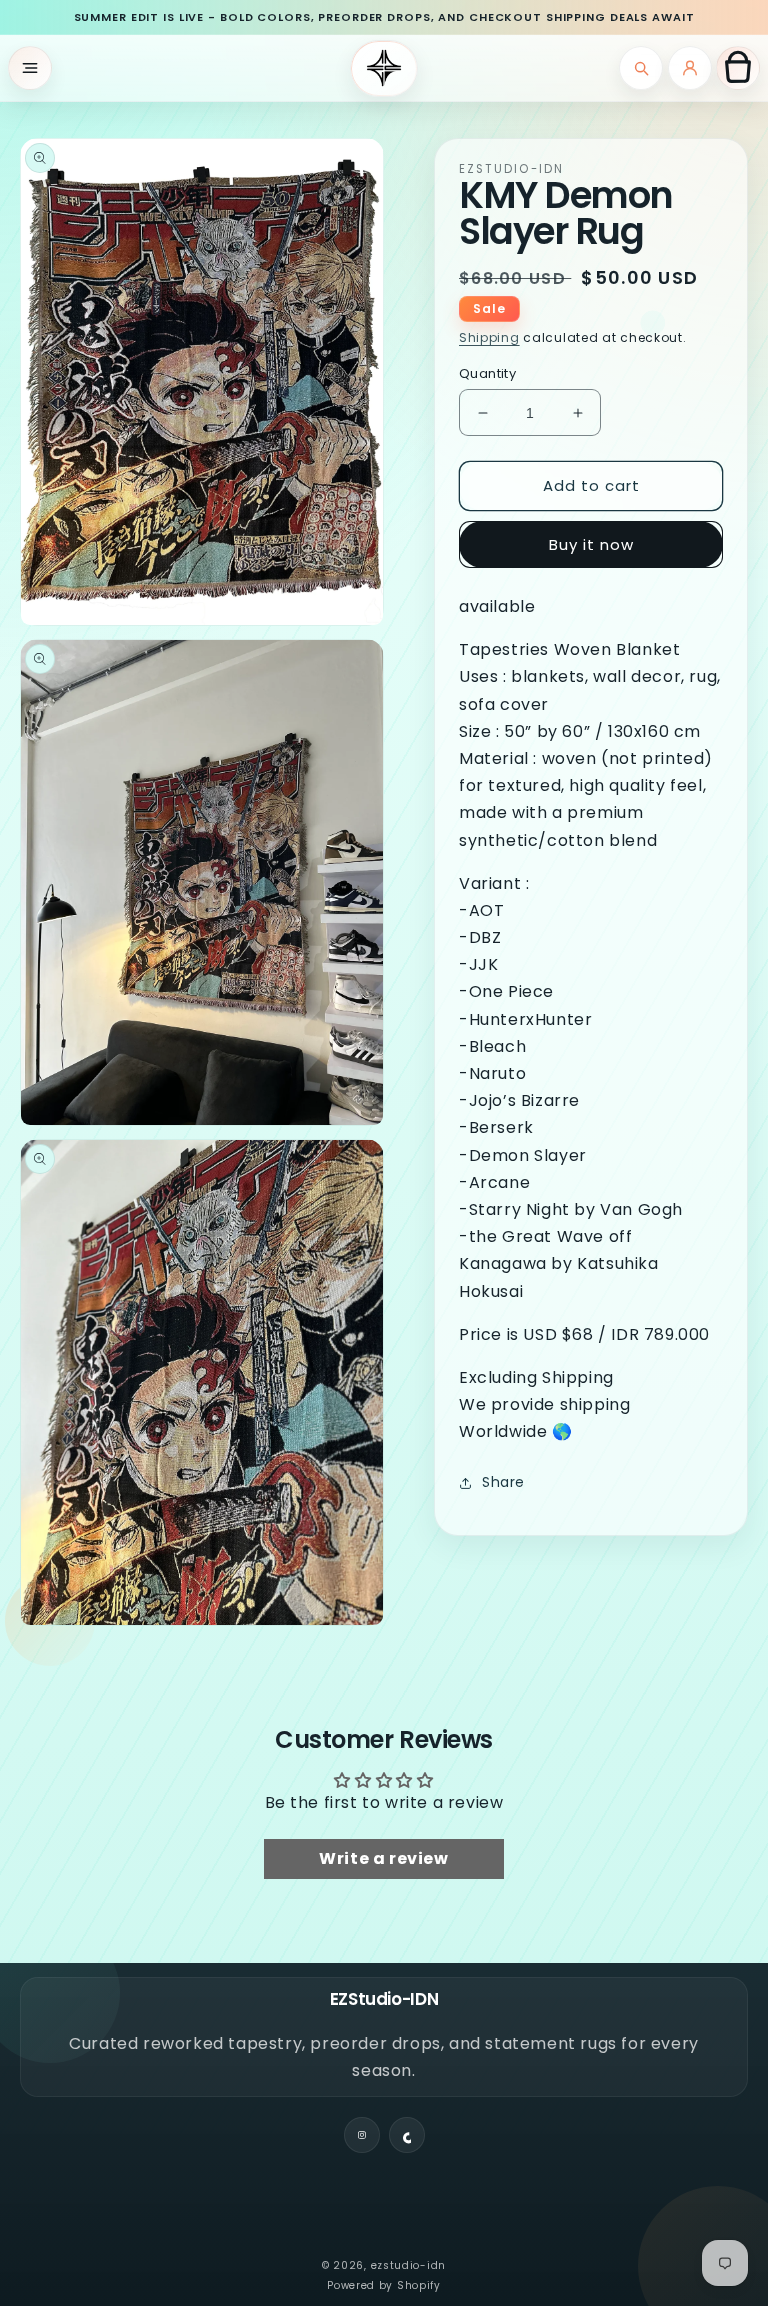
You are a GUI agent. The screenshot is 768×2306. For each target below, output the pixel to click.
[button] (30, 68)
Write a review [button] (383, 1858)
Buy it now (591, 544)
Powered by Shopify (384, 2285)
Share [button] (503, 1482)
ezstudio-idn (408, 2265)
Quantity (487, 373)
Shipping (489, 337)
